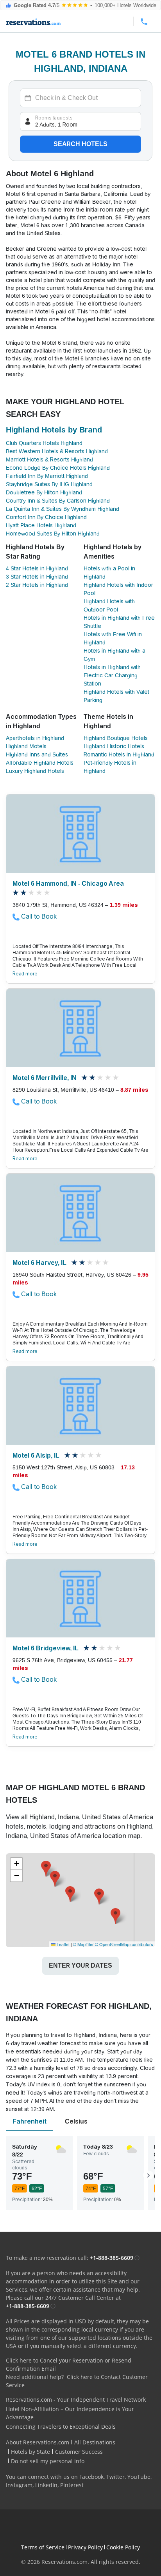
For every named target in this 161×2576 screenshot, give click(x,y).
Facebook (91, 2477)
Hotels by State (30, 2452)
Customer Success (79, 2452)
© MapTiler (83, 1944)
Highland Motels (26, 746)
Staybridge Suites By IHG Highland (49, 484)
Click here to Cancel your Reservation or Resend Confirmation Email (69, 2364)
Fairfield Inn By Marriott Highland (47, 476)
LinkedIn (46, 2485)
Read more (25, 974)
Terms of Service (43, 2547)
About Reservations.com (38, 2442)
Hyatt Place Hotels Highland (41, 525)
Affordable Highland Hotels (40, 763)
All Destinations (95, 2442)
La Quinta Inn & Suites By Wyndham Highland (63, 509)
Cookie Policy (123, 2547)
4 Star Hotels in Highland (37, 568)
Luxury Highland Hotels (35, 771)
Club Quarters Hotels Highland (44, 443)
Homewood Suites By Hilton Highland (53, 534)
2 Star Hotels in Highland (37, 585)
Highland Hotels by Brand (54, 430)
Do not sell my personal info (48, 2461)
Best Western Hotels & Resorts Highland (57, 451)
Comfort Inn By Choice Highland (46, 517)
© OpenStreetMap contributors (124, 1944)
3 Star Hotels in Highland (37, 577)
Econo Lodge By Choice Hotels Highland (58, 468)
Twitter (115, 2477)
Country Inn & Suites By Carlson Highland (58, 501)
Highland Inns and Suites (37, 754)
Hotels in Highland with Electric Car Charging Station (112, 675)
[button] (99, 1897)
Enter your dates (80, 1965)
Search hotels (80, 144)
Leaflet (63, 1944)
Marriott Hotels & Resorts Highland (49, 459)
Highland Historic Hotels (114, 746)
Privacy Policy (85, 2547)
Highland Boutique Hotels (116, 738)
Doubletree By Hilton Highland (44, 492)
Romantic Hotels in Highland (119, 754)
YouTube (139, 2477)
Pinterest (72, 2485)
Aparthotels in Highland (35, 738)
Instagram (19, 2485)
